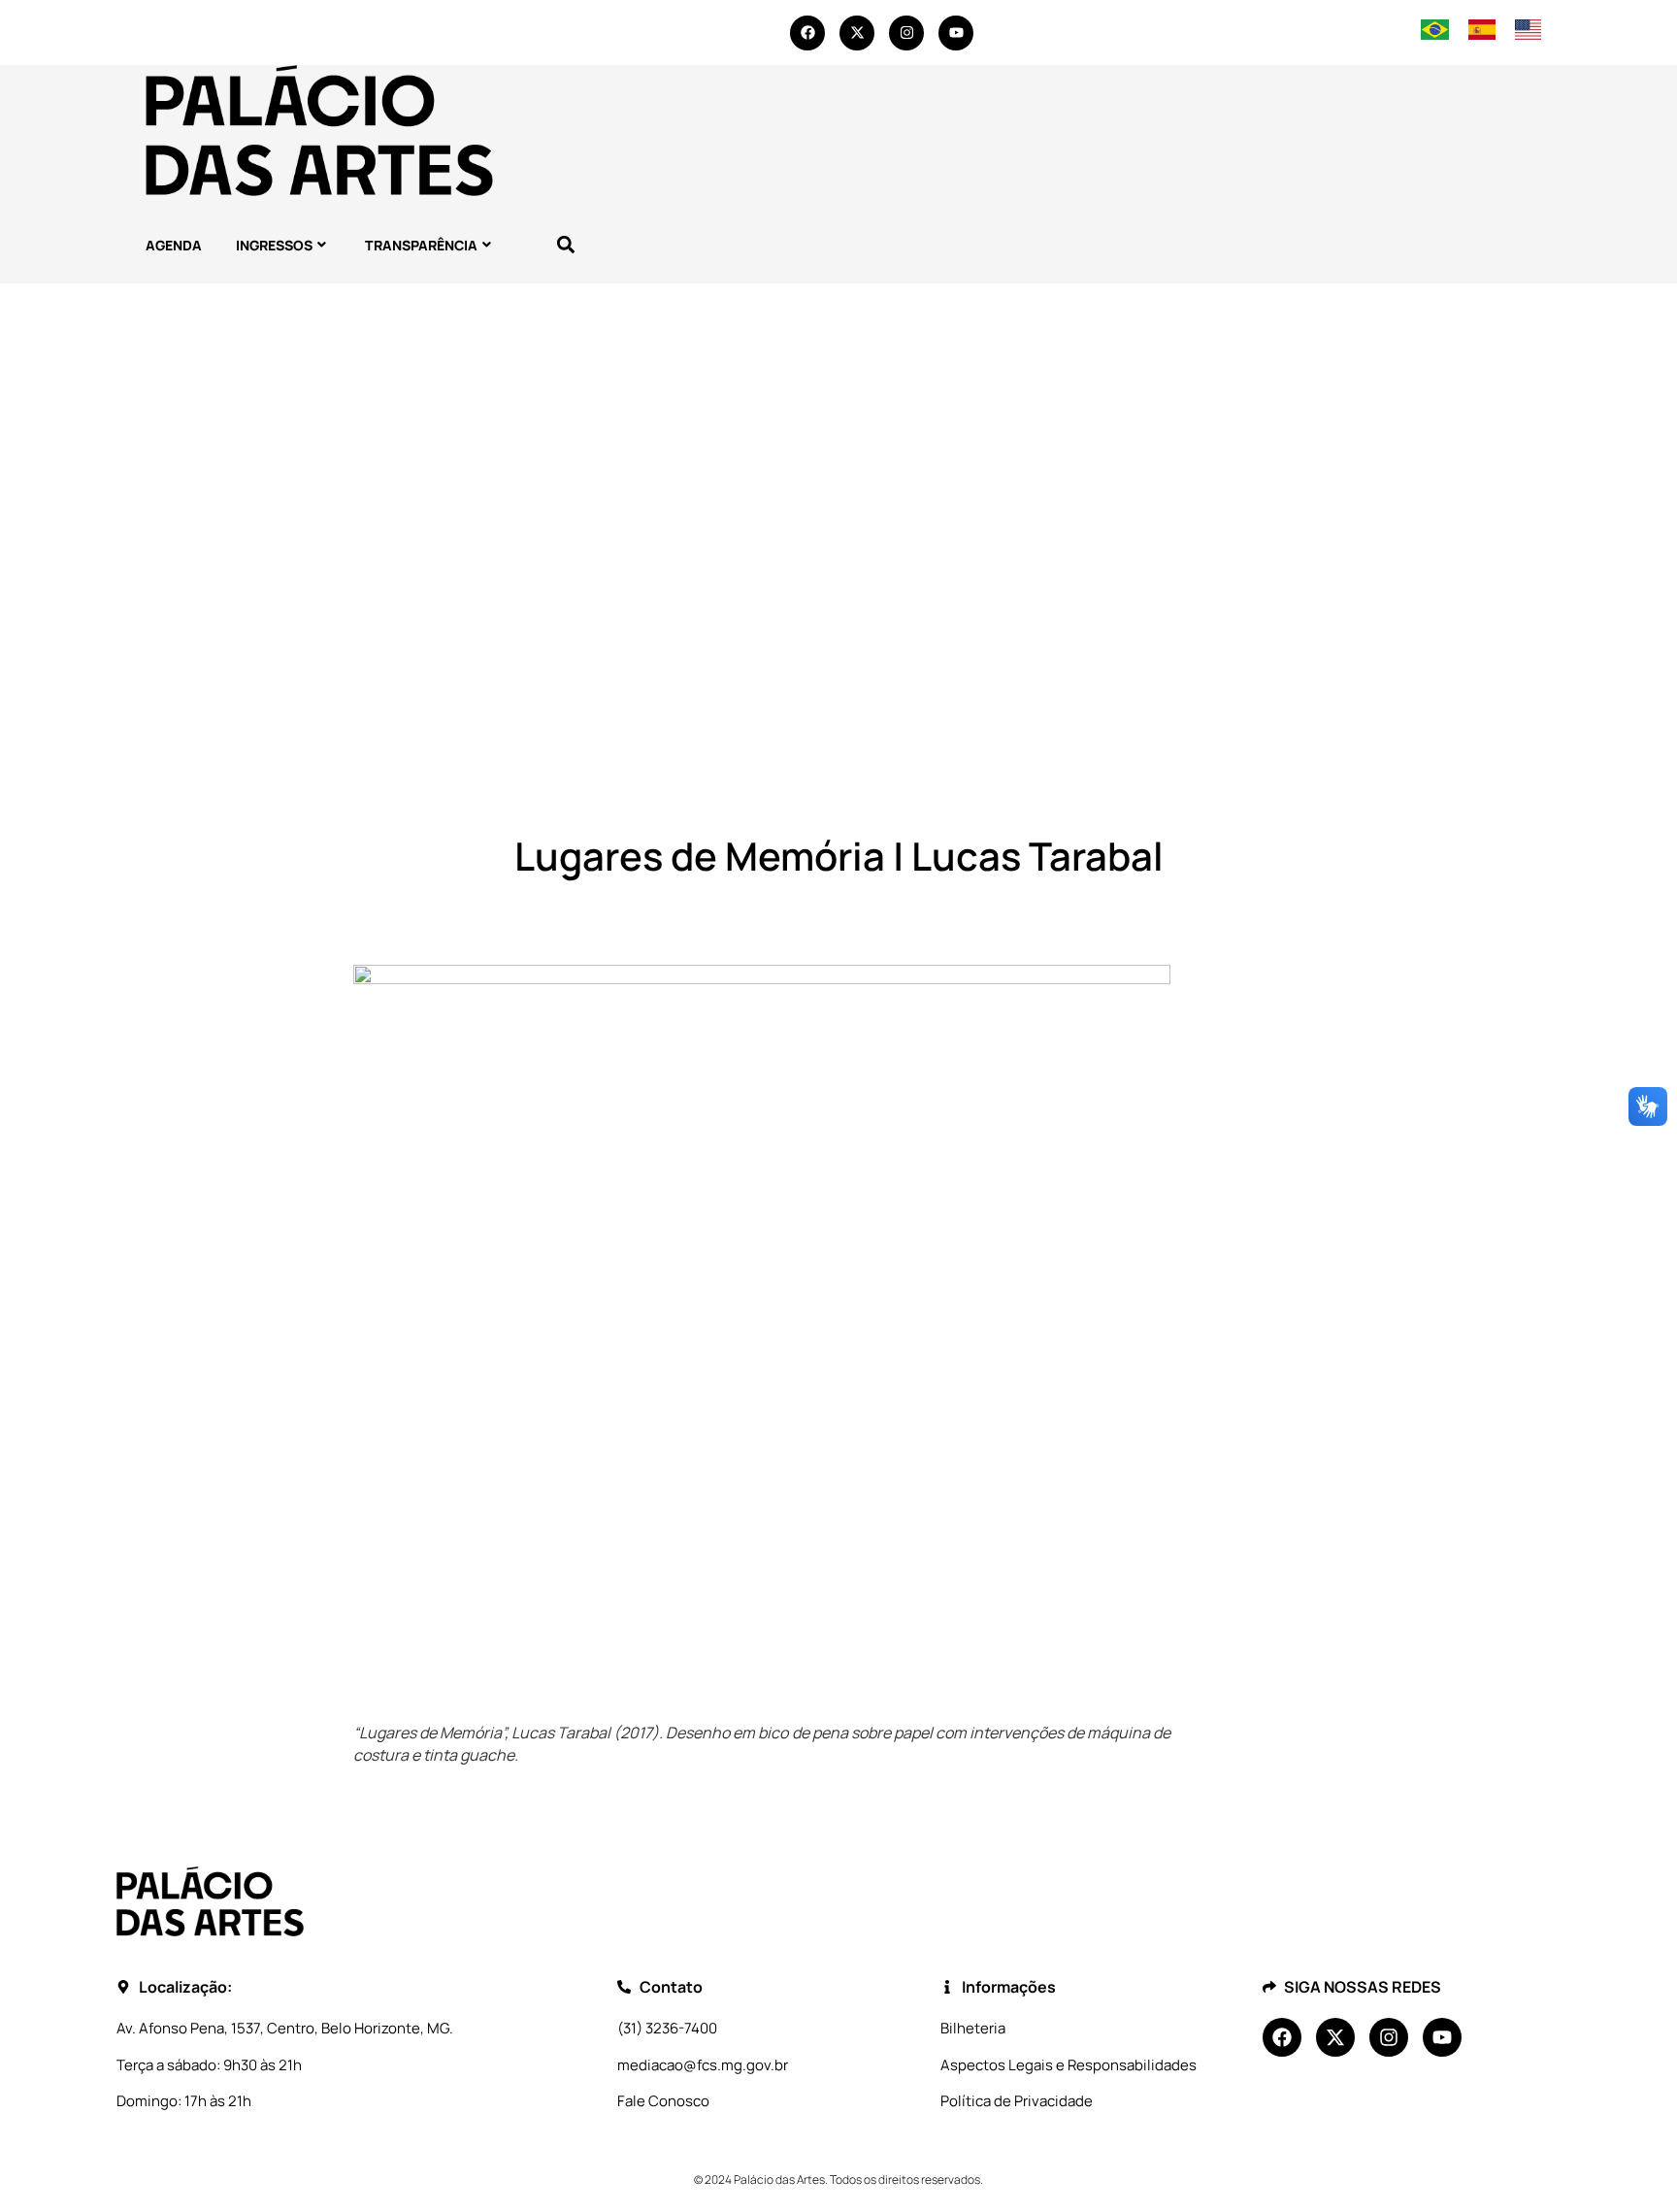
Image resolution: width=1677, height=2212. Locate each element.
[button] (565, 245)
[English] (1528, 34)
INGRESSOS (274, 245)
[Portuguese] (1434, 34)
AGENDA (174, 245)
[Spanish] (1482, 34)
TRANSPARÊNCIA (421, 245)
